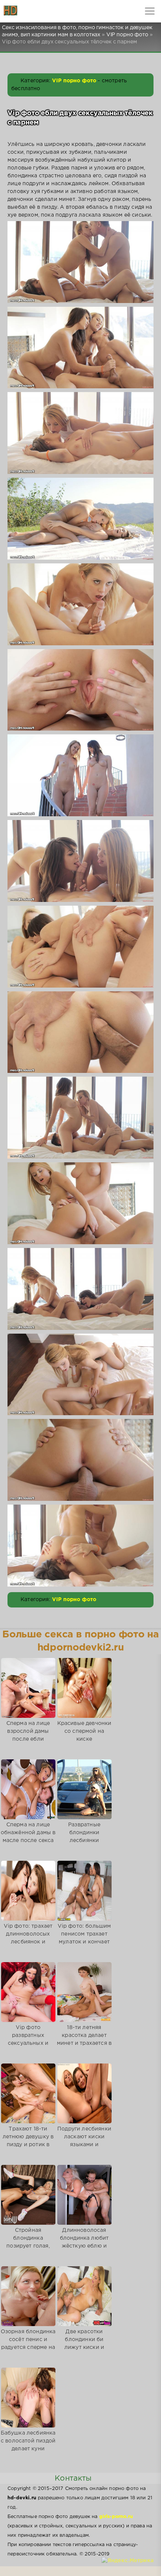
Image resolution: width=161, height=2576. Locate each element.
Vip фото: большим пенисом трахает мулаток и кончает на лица (84, 1938)
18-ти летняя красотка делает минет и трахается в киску (84, 2039)
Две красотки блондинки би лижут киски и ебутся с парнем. (84, 2344)
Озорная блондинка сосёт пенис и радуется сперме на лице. (28, 2344)
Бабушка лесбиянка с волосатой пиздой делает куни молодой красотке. (28, 2445)
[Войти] (34, 11)
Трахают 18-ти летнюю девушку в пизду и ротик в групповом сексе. (28, 2141)
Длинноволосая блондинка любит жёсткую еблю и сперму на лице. (84, 2242)
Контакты (73, 2478)
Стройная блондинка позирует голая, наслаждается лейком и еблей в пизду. (28, 2250)
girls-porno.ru (116, 2517)
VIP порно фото (74, 81)
